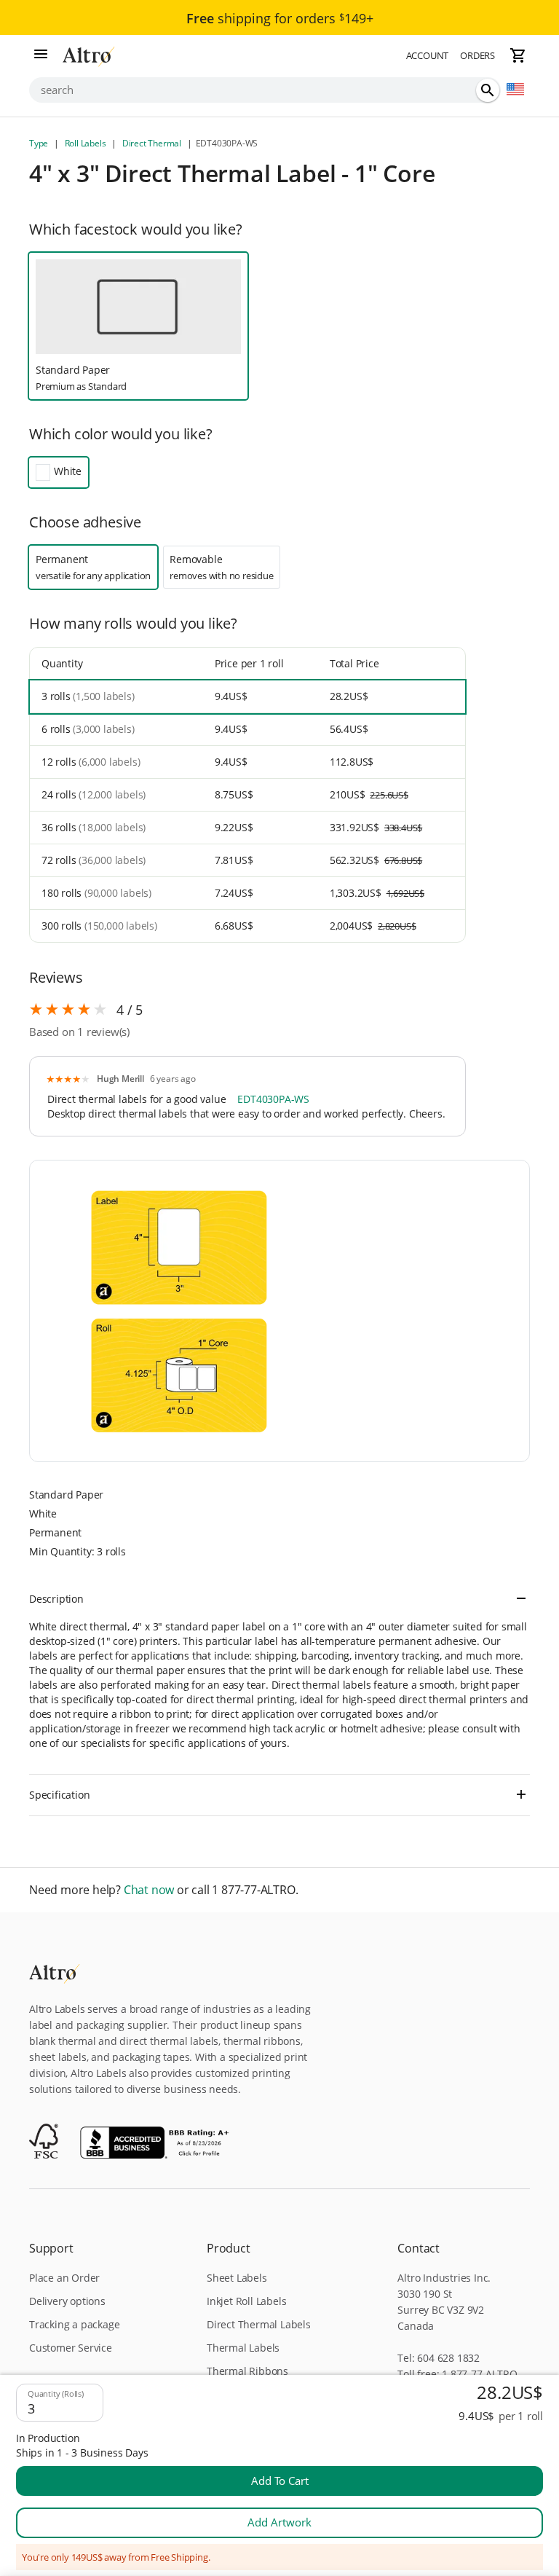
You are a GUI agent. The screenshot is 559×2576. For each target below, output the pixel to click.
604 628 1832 (448, 2358)
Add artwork (279, 2522)
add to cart (280, 2481)
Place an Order (64, 2278)
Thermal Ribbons (247, 2371)
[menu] (41, 55)
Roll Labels (85, 143)
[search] (488, 90)
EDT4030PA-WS (273, 1099)
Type (40, 143)
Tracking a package (74, 2324)
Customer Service (71, 2348)
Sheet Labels (237, 2278)
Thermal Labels (243, 2348)
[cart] (518, 55)
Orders (477, 55)
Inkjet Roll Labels (246, 2301)
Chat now (149, 1890)
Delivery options (67, 2301)
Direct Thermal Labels (259, 2324)
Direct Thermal (152, 143)
